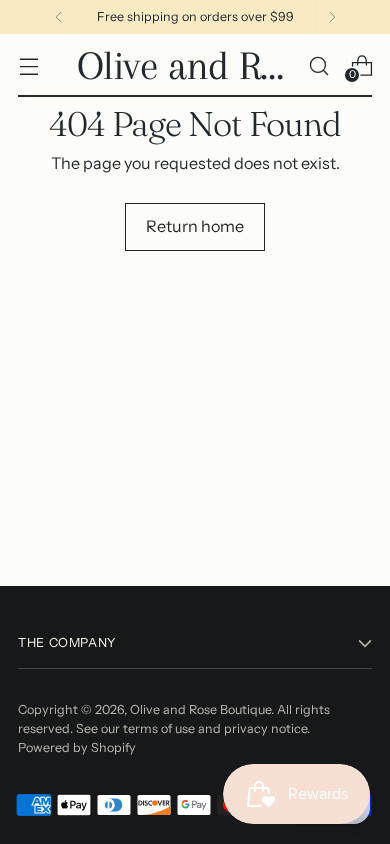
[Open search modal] (318, 65)
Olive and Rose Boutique (200, 709)
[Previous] (59, 17)
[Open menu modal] (28, 65)
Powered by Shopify (77, 747)
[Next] (332, 17)
